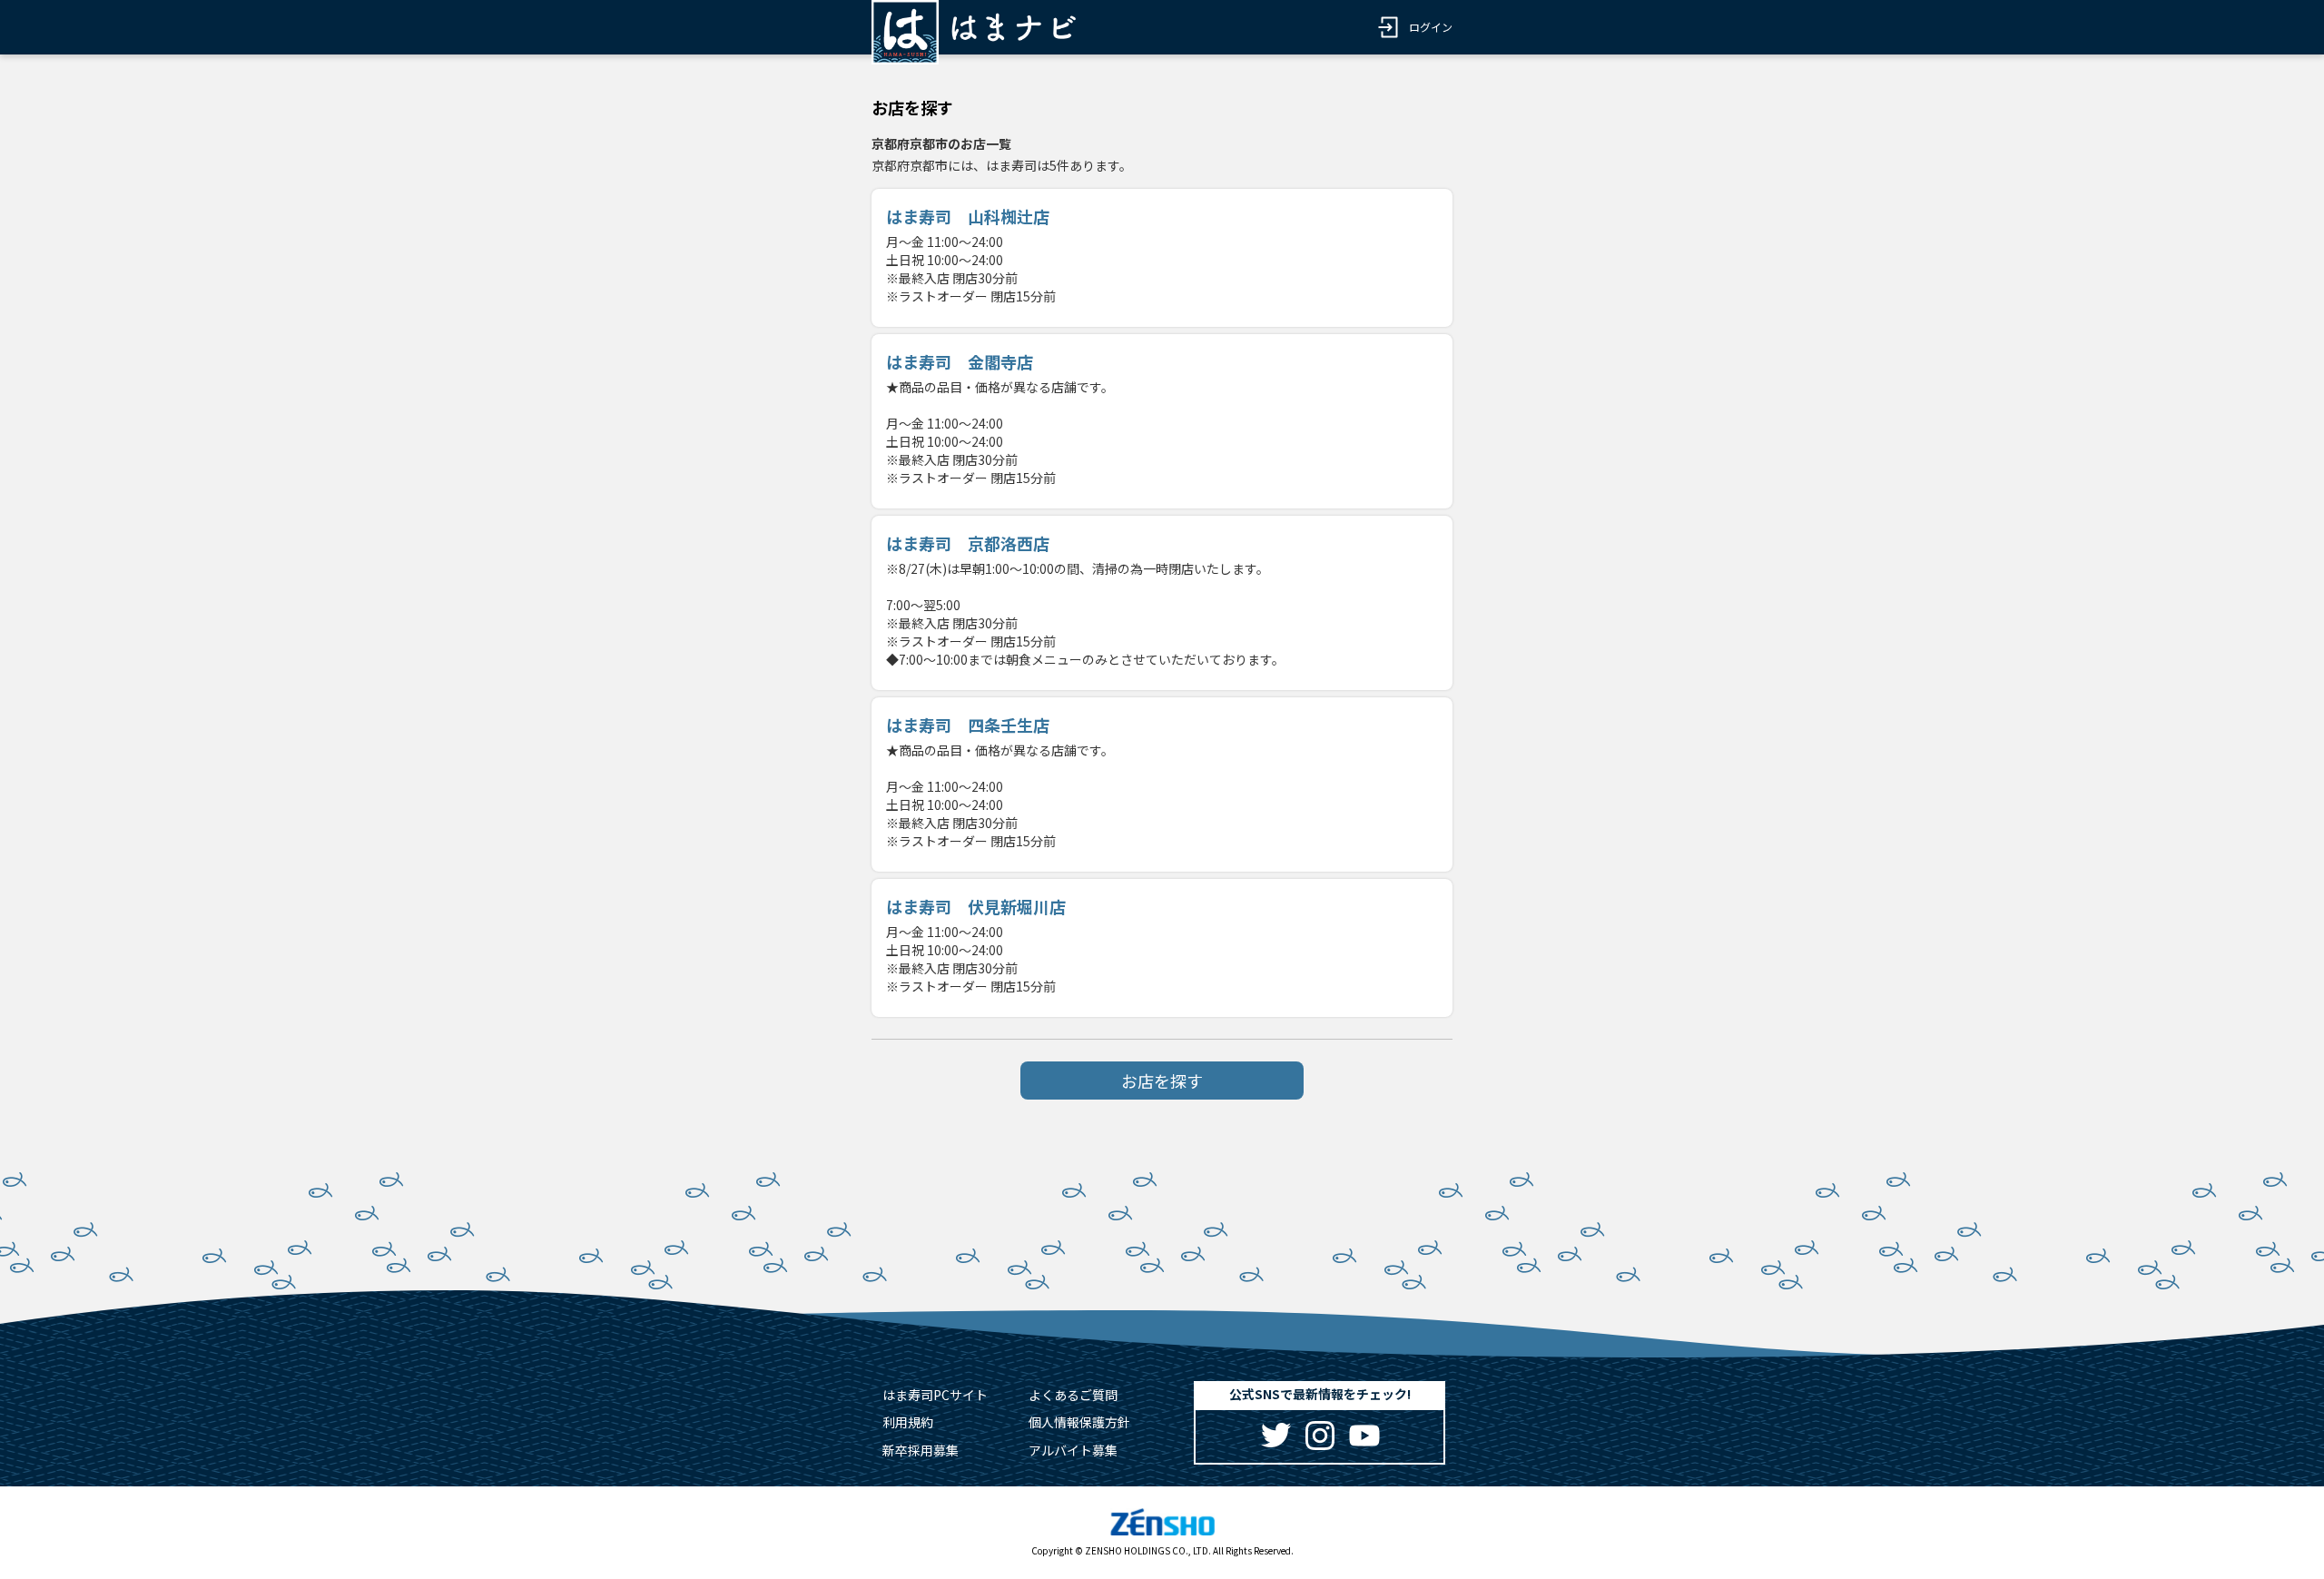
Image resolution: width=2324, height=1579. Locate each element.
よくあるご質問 (1073, 1395)
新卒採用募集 (921, 1450)
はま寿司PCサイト (935, 1395)
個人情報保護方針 (1079, 1422)
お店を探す (1162, 1081)
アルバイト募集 (1073, 1450)
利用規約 (908, 1422)
